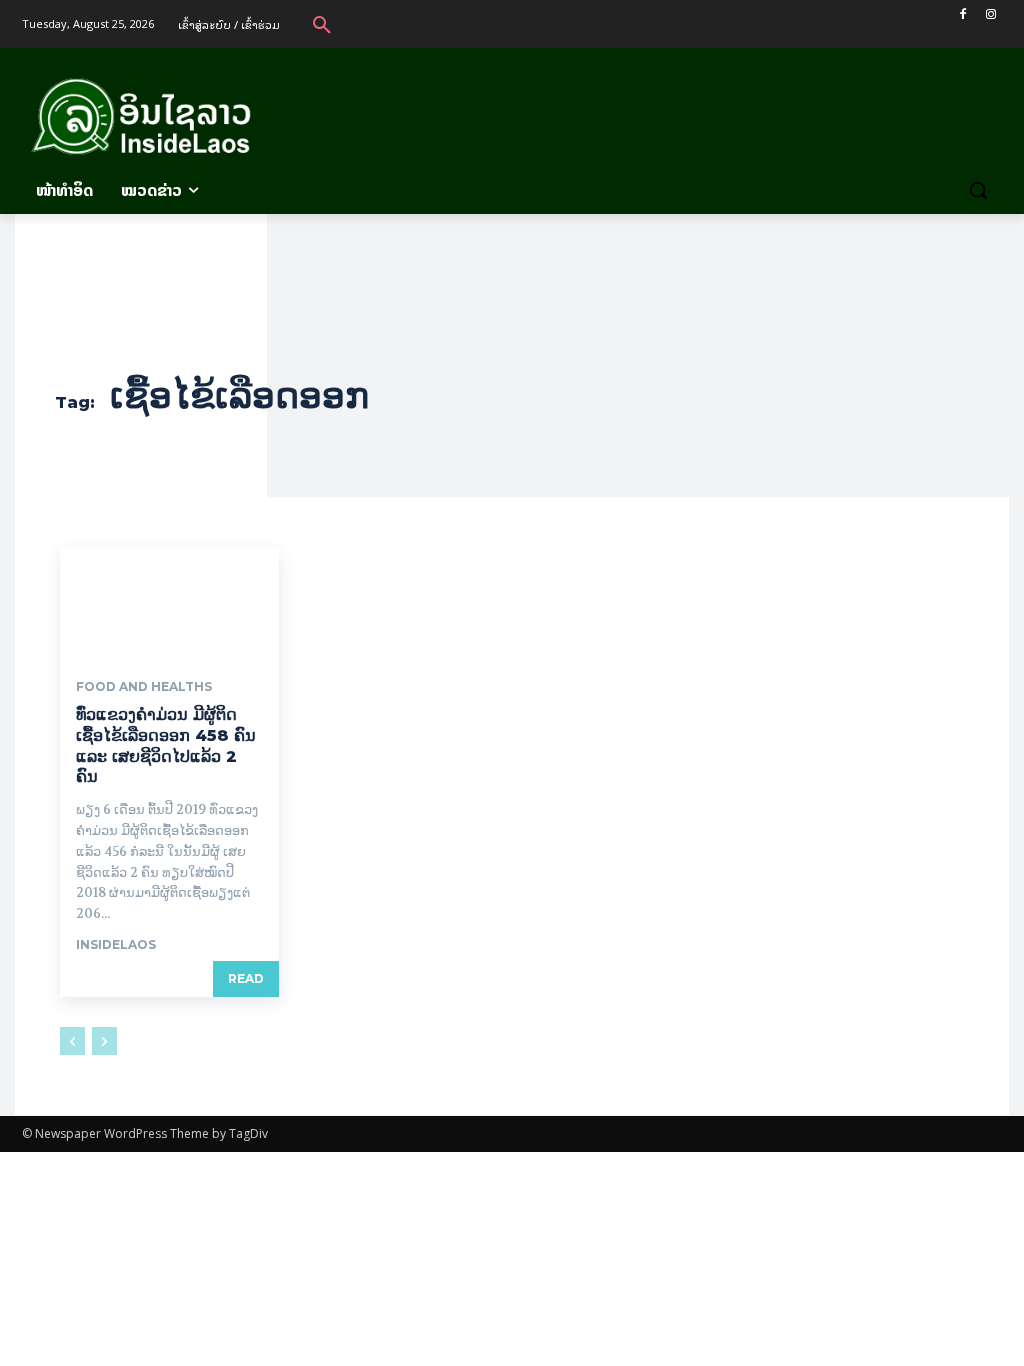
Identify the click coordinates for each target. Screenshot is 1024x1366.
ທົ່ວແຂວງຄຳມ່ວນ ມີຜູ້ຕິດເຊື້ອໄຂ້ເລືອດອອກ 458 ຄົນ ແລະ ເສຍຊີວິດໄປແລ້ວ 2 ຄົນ (166, 745)
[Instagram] (990, 14)
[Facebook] (962, 14)
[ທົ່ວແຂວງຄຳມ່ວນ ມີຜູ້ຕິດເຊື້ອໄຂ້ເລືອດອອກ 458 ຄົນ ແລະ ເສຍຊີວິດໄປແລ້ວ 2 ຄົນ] (169, 601)
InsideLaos (116, 944)
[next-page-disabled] (104, 1041)
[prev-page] (72, 1041)
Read (246, 978)
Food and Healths (144, 687)
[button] (322, 24)
